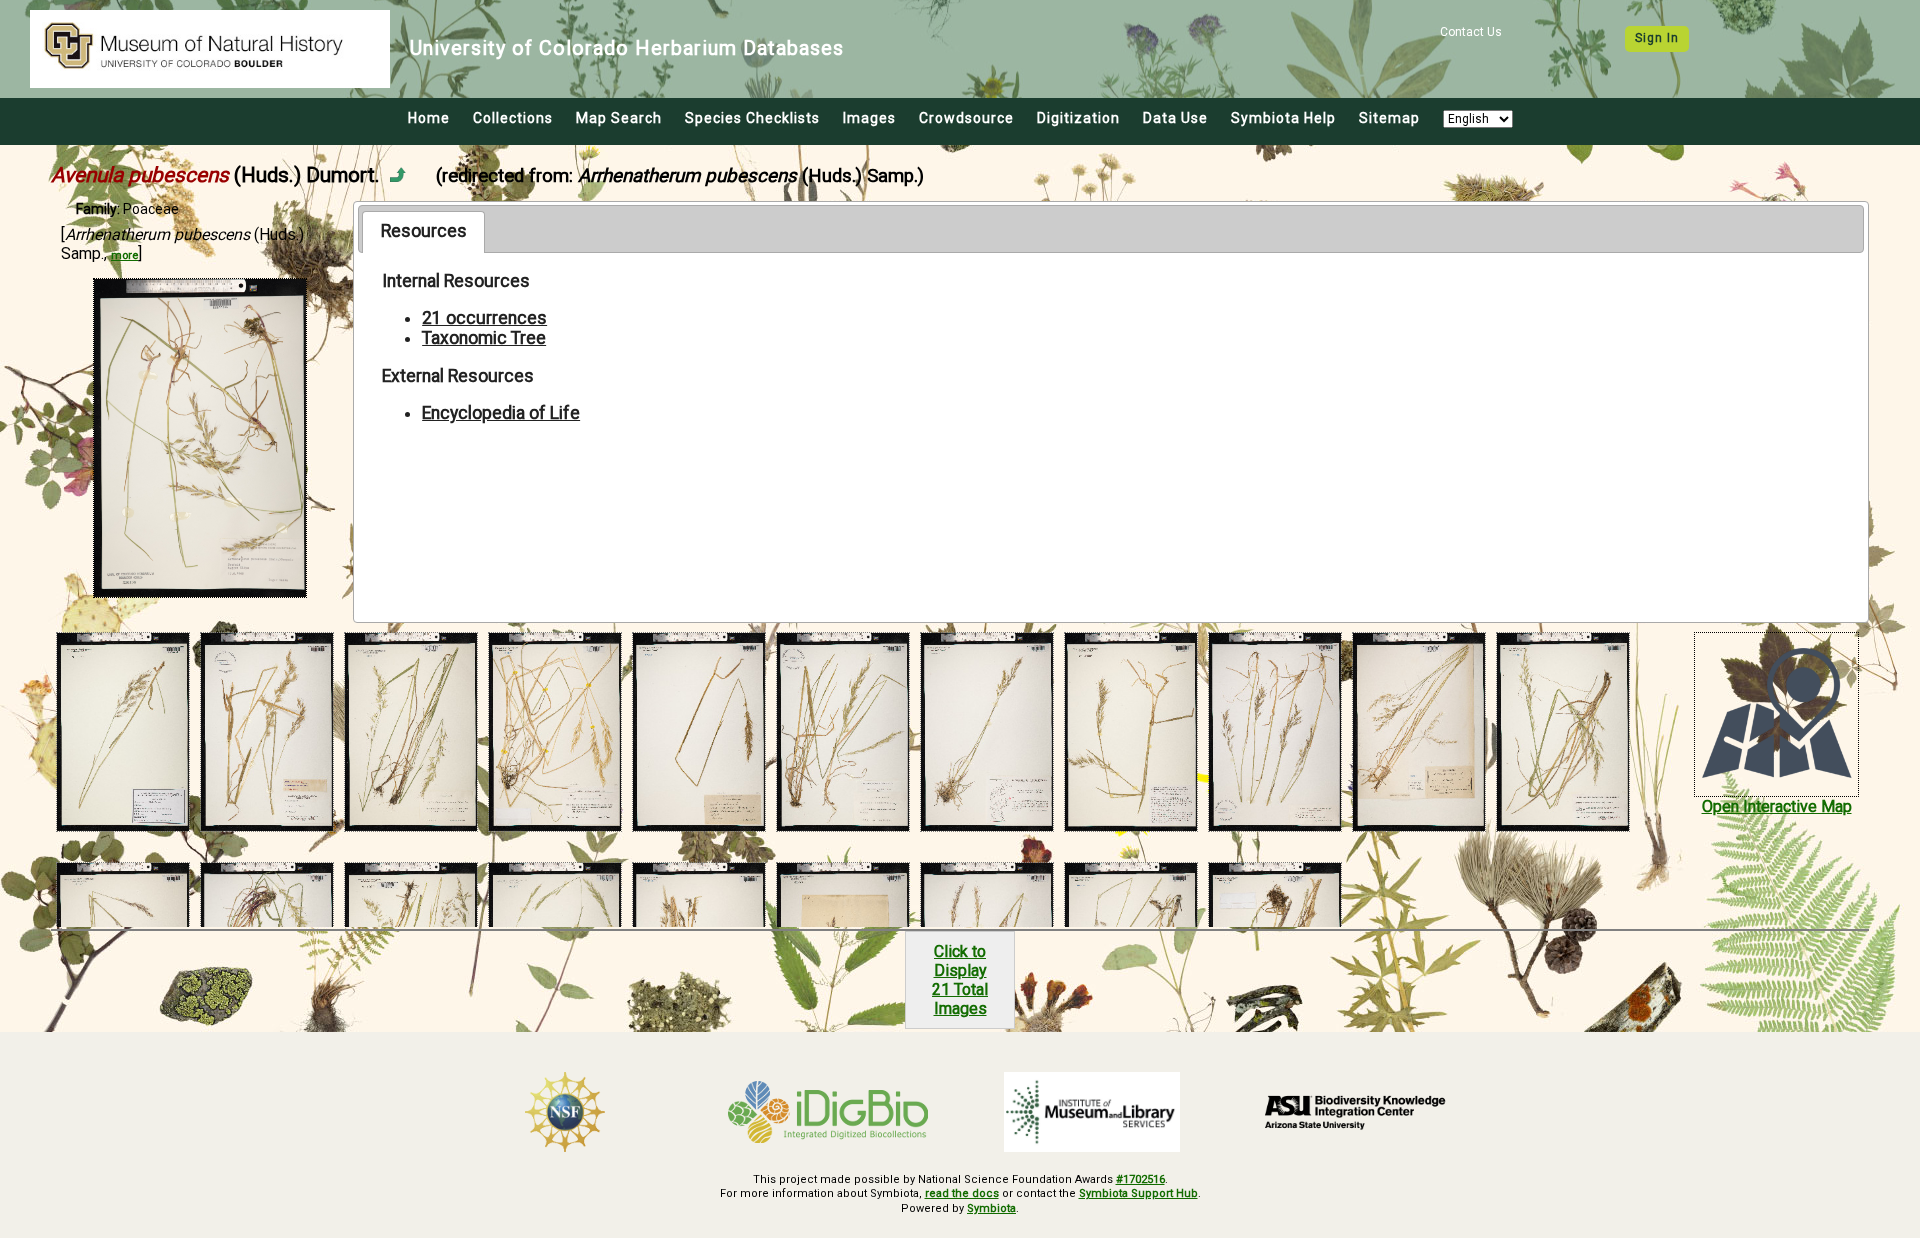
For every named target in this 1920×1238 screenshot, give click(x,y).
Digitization (1078, 118)
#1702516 (1140, 1179)
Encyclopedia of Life (501, 413)
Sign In (1657, 38)
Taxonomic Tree (484, 338)
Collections (513, 118)
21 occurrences (484, 318)
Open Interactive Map (1777, 806)
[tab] (423, 232)
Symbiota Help (1283, 118)
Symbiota (991, 1208)
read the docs (962, 1193)
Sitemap (1389, 118)
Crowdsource (966, 118)
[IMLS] (1092, 1112)
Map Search (619, 118)
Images (869, 118)
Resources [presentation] (424, 231)
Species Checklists (752, 118)
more (124, 255)
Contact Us (1471, 32)
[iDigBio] (829, 1112)
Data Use (1175, 118)
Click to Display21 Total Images (960, 980)
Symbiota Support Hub (1138, 1193)
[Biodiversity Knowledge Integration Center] (1356, 1112)
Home (429, 118)
